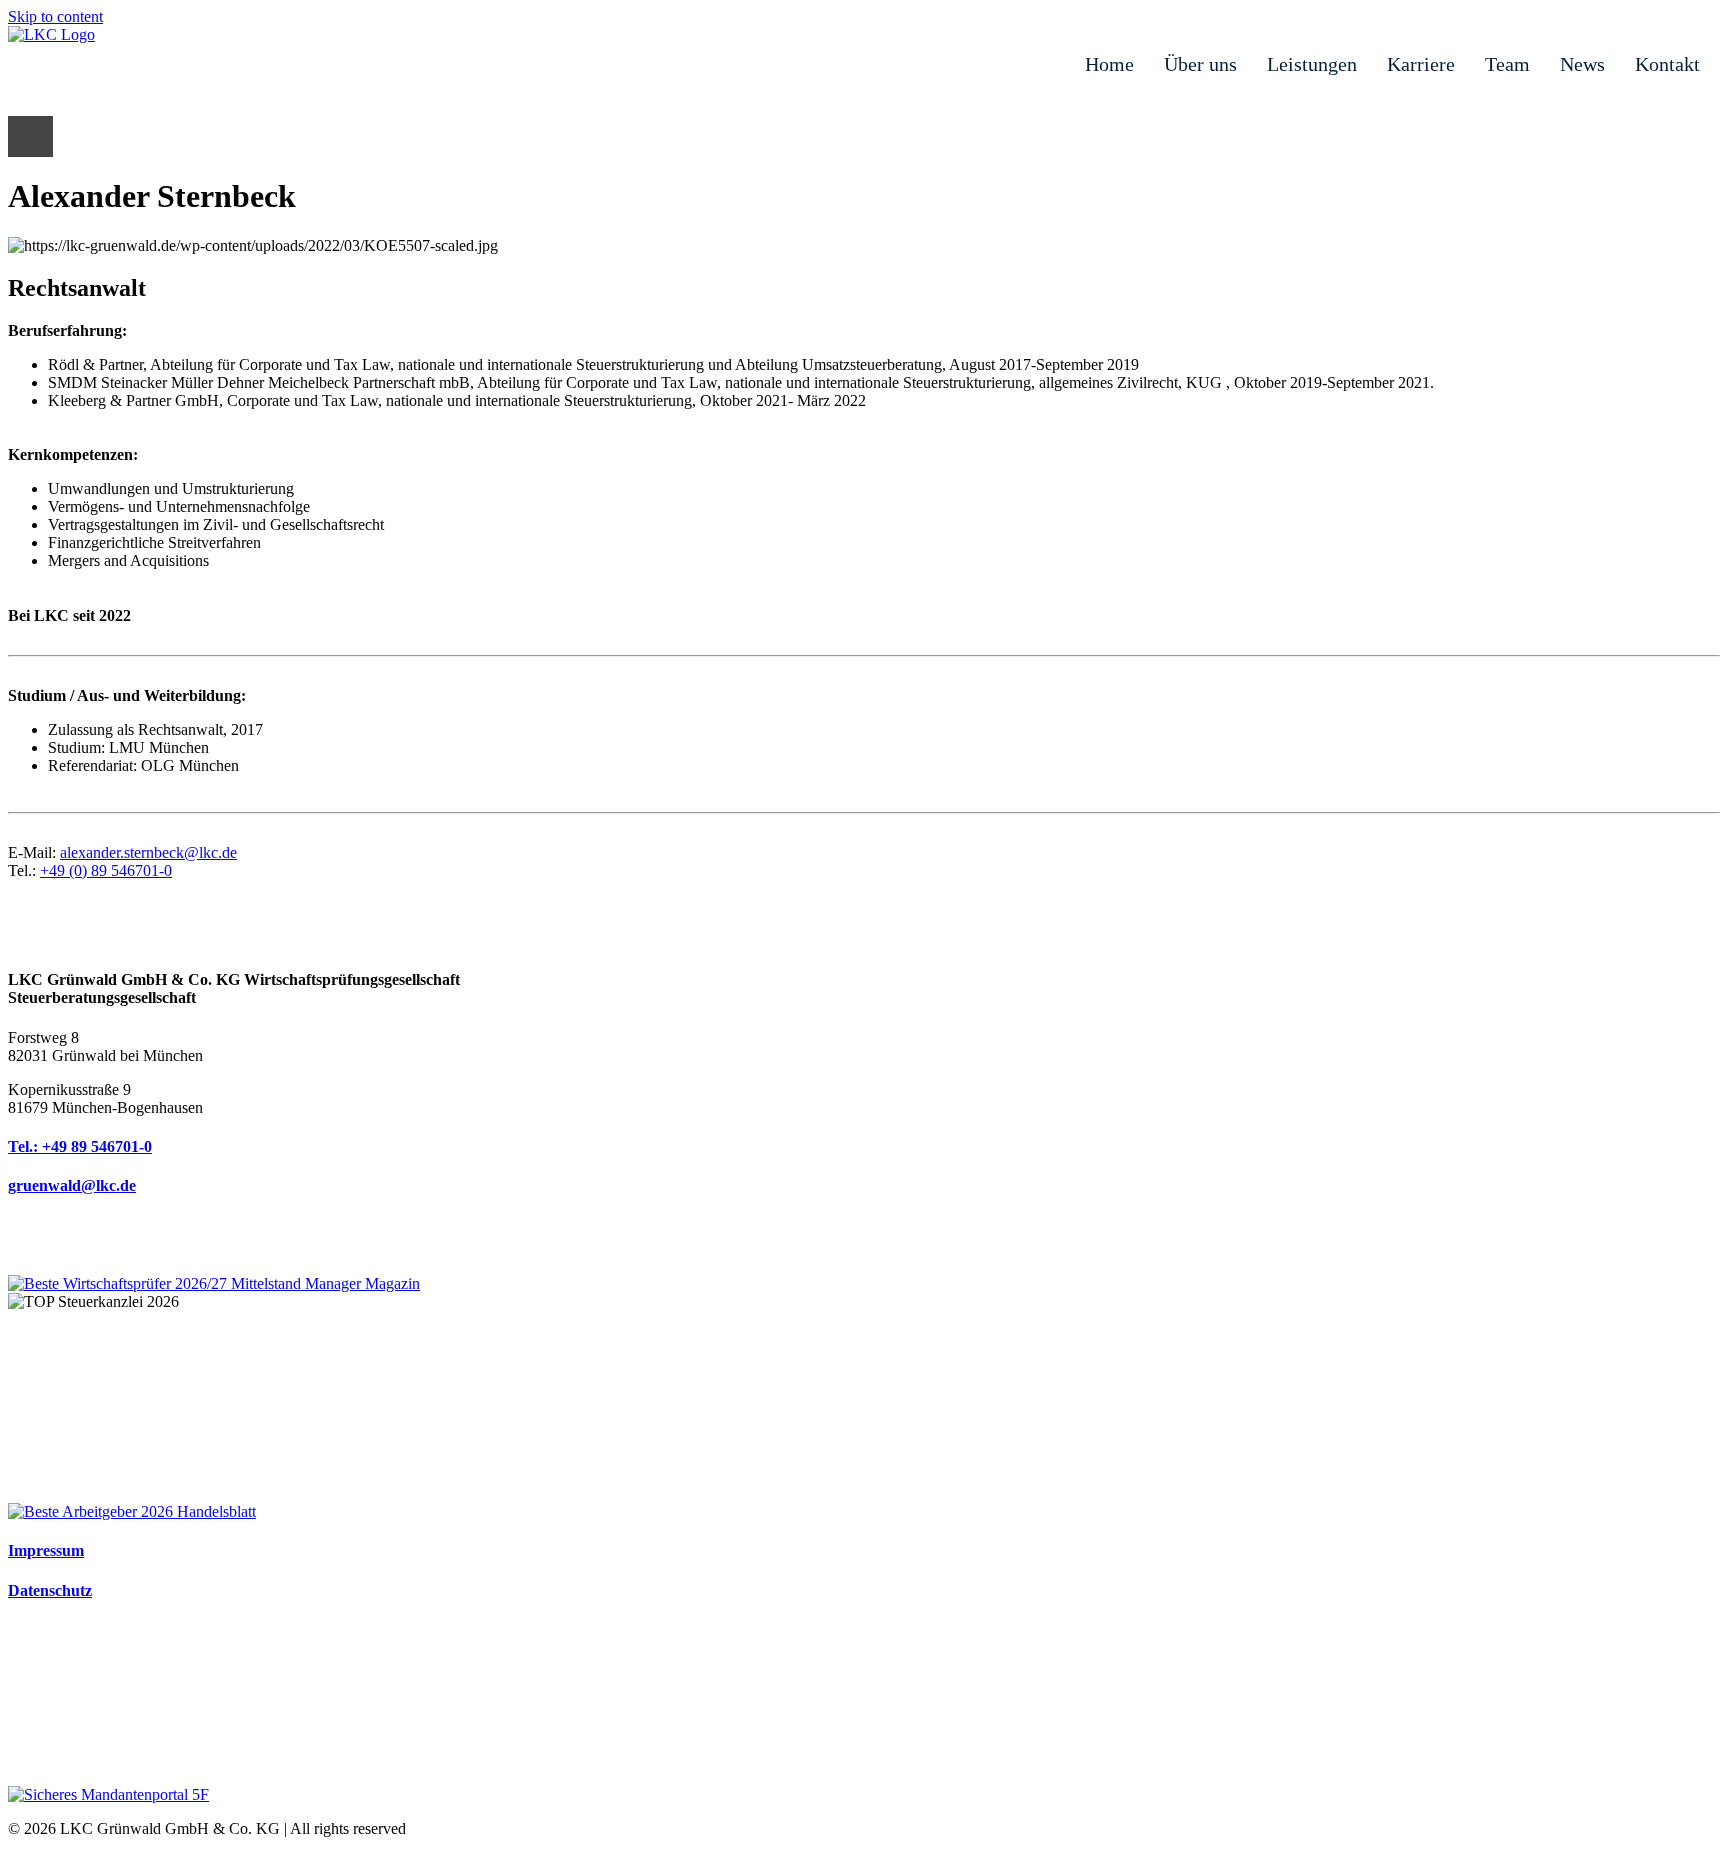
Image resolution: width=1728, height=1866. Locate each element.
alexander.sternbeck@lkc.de (148, 852)
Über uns (1200, 64)
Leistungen (1312, 64)
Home (1109, 64)
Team (1507, 64)
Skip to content (55, 16)
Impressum (46, 1550)
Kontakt (1667, 64)
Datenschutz (50, 1590)
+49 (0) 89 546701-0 (106, 870)
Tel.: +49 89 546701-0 (80, 1146)
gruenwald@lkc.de (72, 1185)
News (1582, 64)
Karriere (1421, 64)
